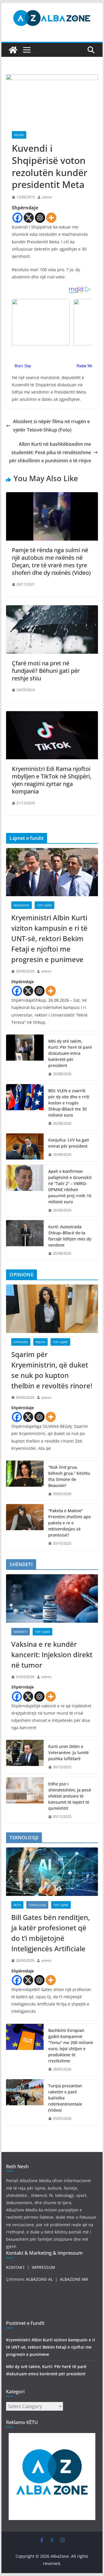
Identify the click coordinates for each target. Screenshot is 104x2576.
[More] (51, 218)
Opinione (21, 1342)
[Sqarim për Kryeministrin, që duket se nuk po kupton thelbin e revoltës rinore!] (52, 1309)
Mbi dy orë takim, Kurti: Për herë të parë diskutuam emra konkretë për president (70, 1053)
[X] (29, 218)
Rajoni (19, 135)
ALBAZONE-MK (74, 2279)
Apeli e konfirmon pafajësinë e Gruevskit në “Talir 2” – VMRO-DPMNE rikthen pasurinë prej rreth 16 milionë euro (70, 1186)
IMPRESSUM (43, 2267)
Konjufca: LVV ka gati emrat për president (69, 1143)
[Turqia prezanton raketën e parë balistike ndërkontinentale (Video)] (25, 2102)
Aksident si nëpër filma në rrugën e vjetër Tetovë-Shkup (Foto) (51, 426)
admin (47, 197)
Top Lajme (44, 905)
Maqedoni (22, 905)
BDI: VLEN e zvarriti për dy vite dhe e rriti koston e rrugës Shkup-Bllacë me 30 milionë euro (69, 1103)
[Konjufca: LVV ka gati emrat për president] (25, 1147)
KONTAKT (15, 2267)
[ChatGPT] (40, 218)
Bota (17, 1905)
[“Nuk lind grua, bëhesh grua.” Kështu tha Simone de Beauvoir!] (25, 1481)
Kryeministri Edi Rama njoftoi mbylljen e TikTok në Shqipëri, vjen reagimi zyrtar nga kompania (52, 780)
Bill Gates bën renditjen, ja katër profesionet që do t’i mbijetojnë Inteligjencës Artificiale (51, 1933)
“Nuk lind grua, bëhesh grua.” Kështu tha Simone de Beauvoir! (69, 1476)
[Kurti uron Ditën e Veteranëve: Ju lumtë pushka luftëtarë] (25, 1757)
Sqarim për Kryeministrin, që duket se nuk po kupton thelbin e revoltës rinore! (52, 1370)
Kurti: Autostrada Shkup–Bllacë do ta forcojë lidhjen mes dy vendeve (70, 1236)
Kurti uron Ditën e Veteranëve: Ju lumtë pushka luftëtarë (68, 1752)
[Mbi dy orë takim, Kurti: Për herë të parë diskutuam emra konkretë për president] (25, 1058)
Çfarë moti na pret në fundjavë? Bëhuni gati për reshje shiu (46, 671)
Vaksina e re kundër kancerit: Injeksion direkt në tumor (52, 1654)
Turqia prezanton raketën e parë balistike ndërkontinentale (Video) (65, 2098)
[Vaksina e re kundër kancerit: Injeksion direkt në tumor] (52, 1598)
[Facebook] (17, 218)
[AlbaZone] (13, 50)
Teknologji (37, 1905)
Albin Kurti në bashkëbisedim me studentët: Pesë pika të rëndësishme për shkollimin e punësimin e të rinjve (50, 452)
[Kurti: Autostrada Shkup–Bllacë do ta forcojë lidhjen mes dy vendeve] (25, 1240)
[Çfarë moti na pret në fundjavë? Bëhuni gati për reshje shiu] (52, 609)
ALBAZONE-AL (39, 2279)
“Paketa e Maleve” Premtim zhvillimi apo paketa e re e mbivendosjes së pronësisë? (69, 1523)
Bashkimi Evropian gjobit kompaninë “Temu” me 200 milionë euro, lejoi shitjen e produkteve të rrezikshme (71, 2046)
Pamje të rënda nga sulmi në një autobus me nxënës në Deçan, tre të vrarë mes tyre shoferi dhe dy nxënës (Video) (51, 561)
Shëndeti (21, 1632)
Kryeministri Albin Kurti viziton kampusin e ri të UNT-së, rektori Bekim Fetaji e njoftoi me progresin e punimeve (49, 938)
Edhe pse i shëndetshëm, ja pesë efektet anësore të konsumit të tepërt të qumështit (70, 1796)
